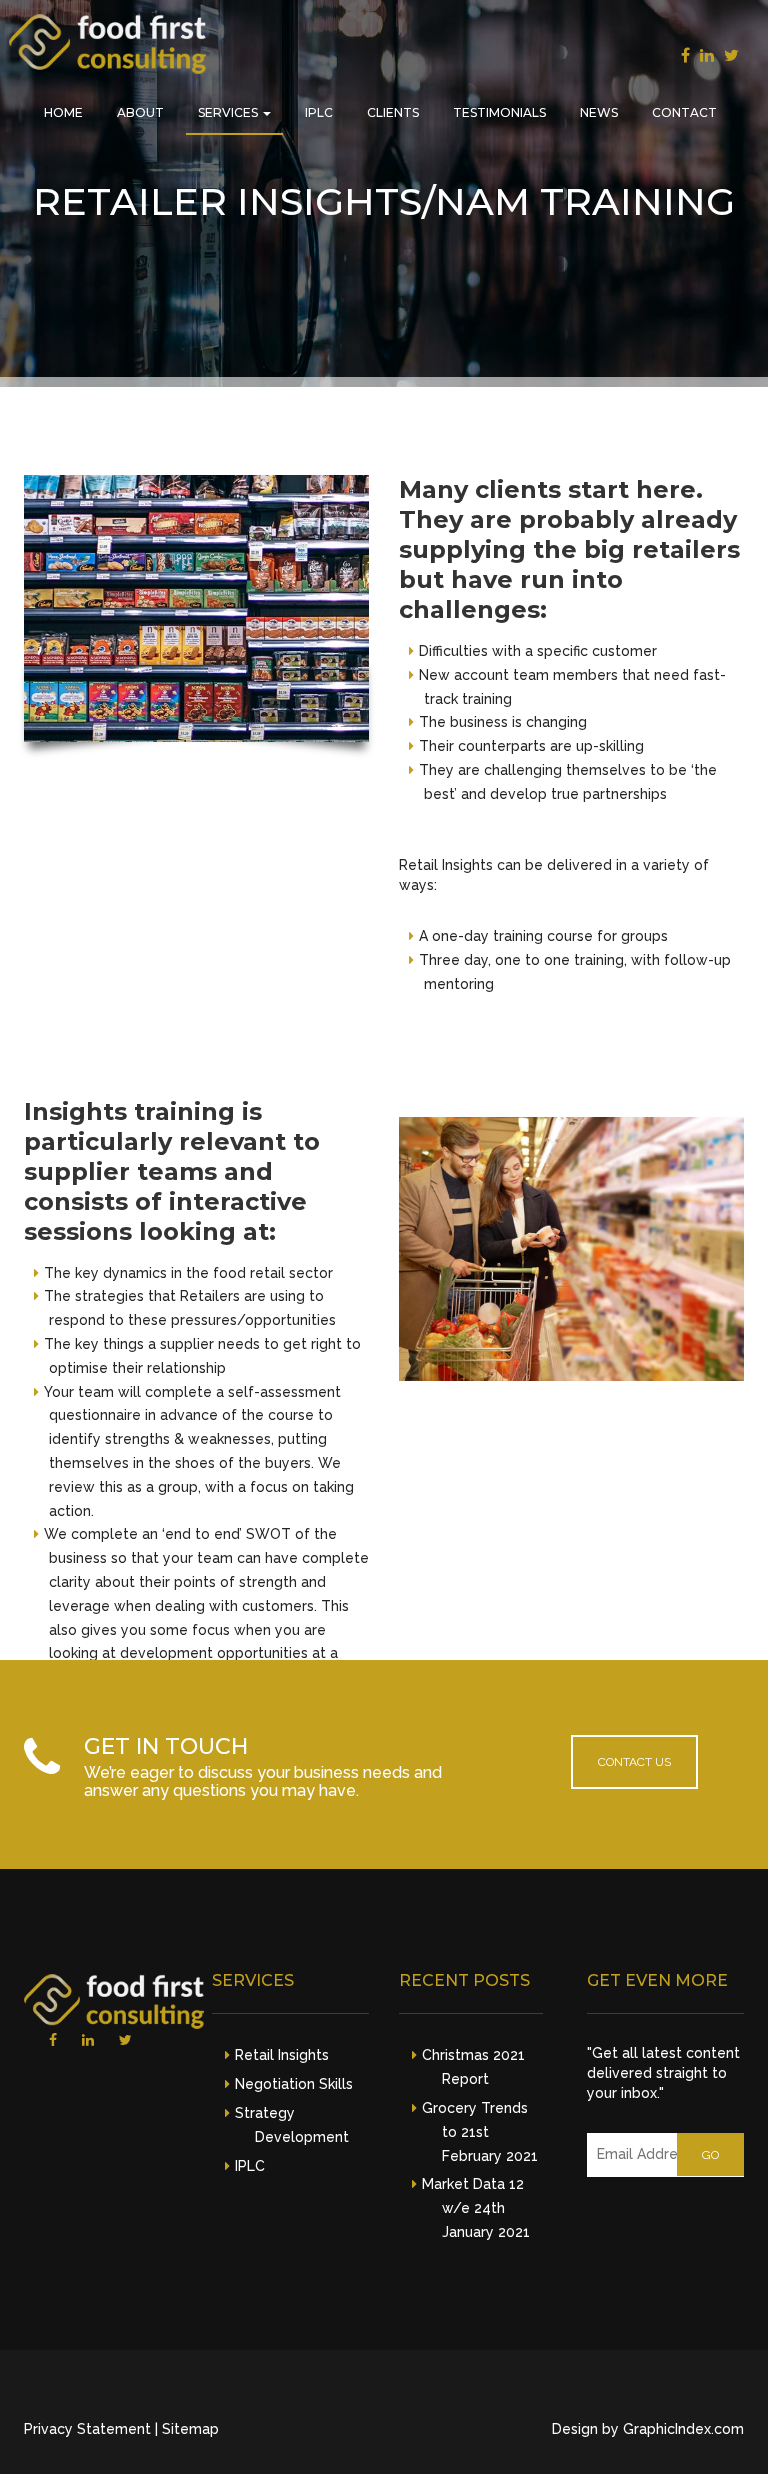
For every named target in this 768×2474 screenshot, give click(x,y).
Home (63, 112)
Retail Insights (282, 2055)
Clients (393, 112)
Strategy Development (292, 2125)
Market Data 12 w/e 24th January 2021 (476, 2208)
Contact (684, 112)
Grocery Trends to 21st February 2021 (480, 2132)
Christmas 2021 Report (473, 2067)
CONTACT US (634, 1762)
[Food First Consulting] (107, 48)
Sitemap (190, 2429)
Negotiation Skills (294, 2084)
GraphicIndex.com (683, 2429)
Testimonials (499, 112)
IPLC (319, 112)
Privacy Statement (87, 2429)
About (140, 112)
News (599, 112)
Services (229, 112)
